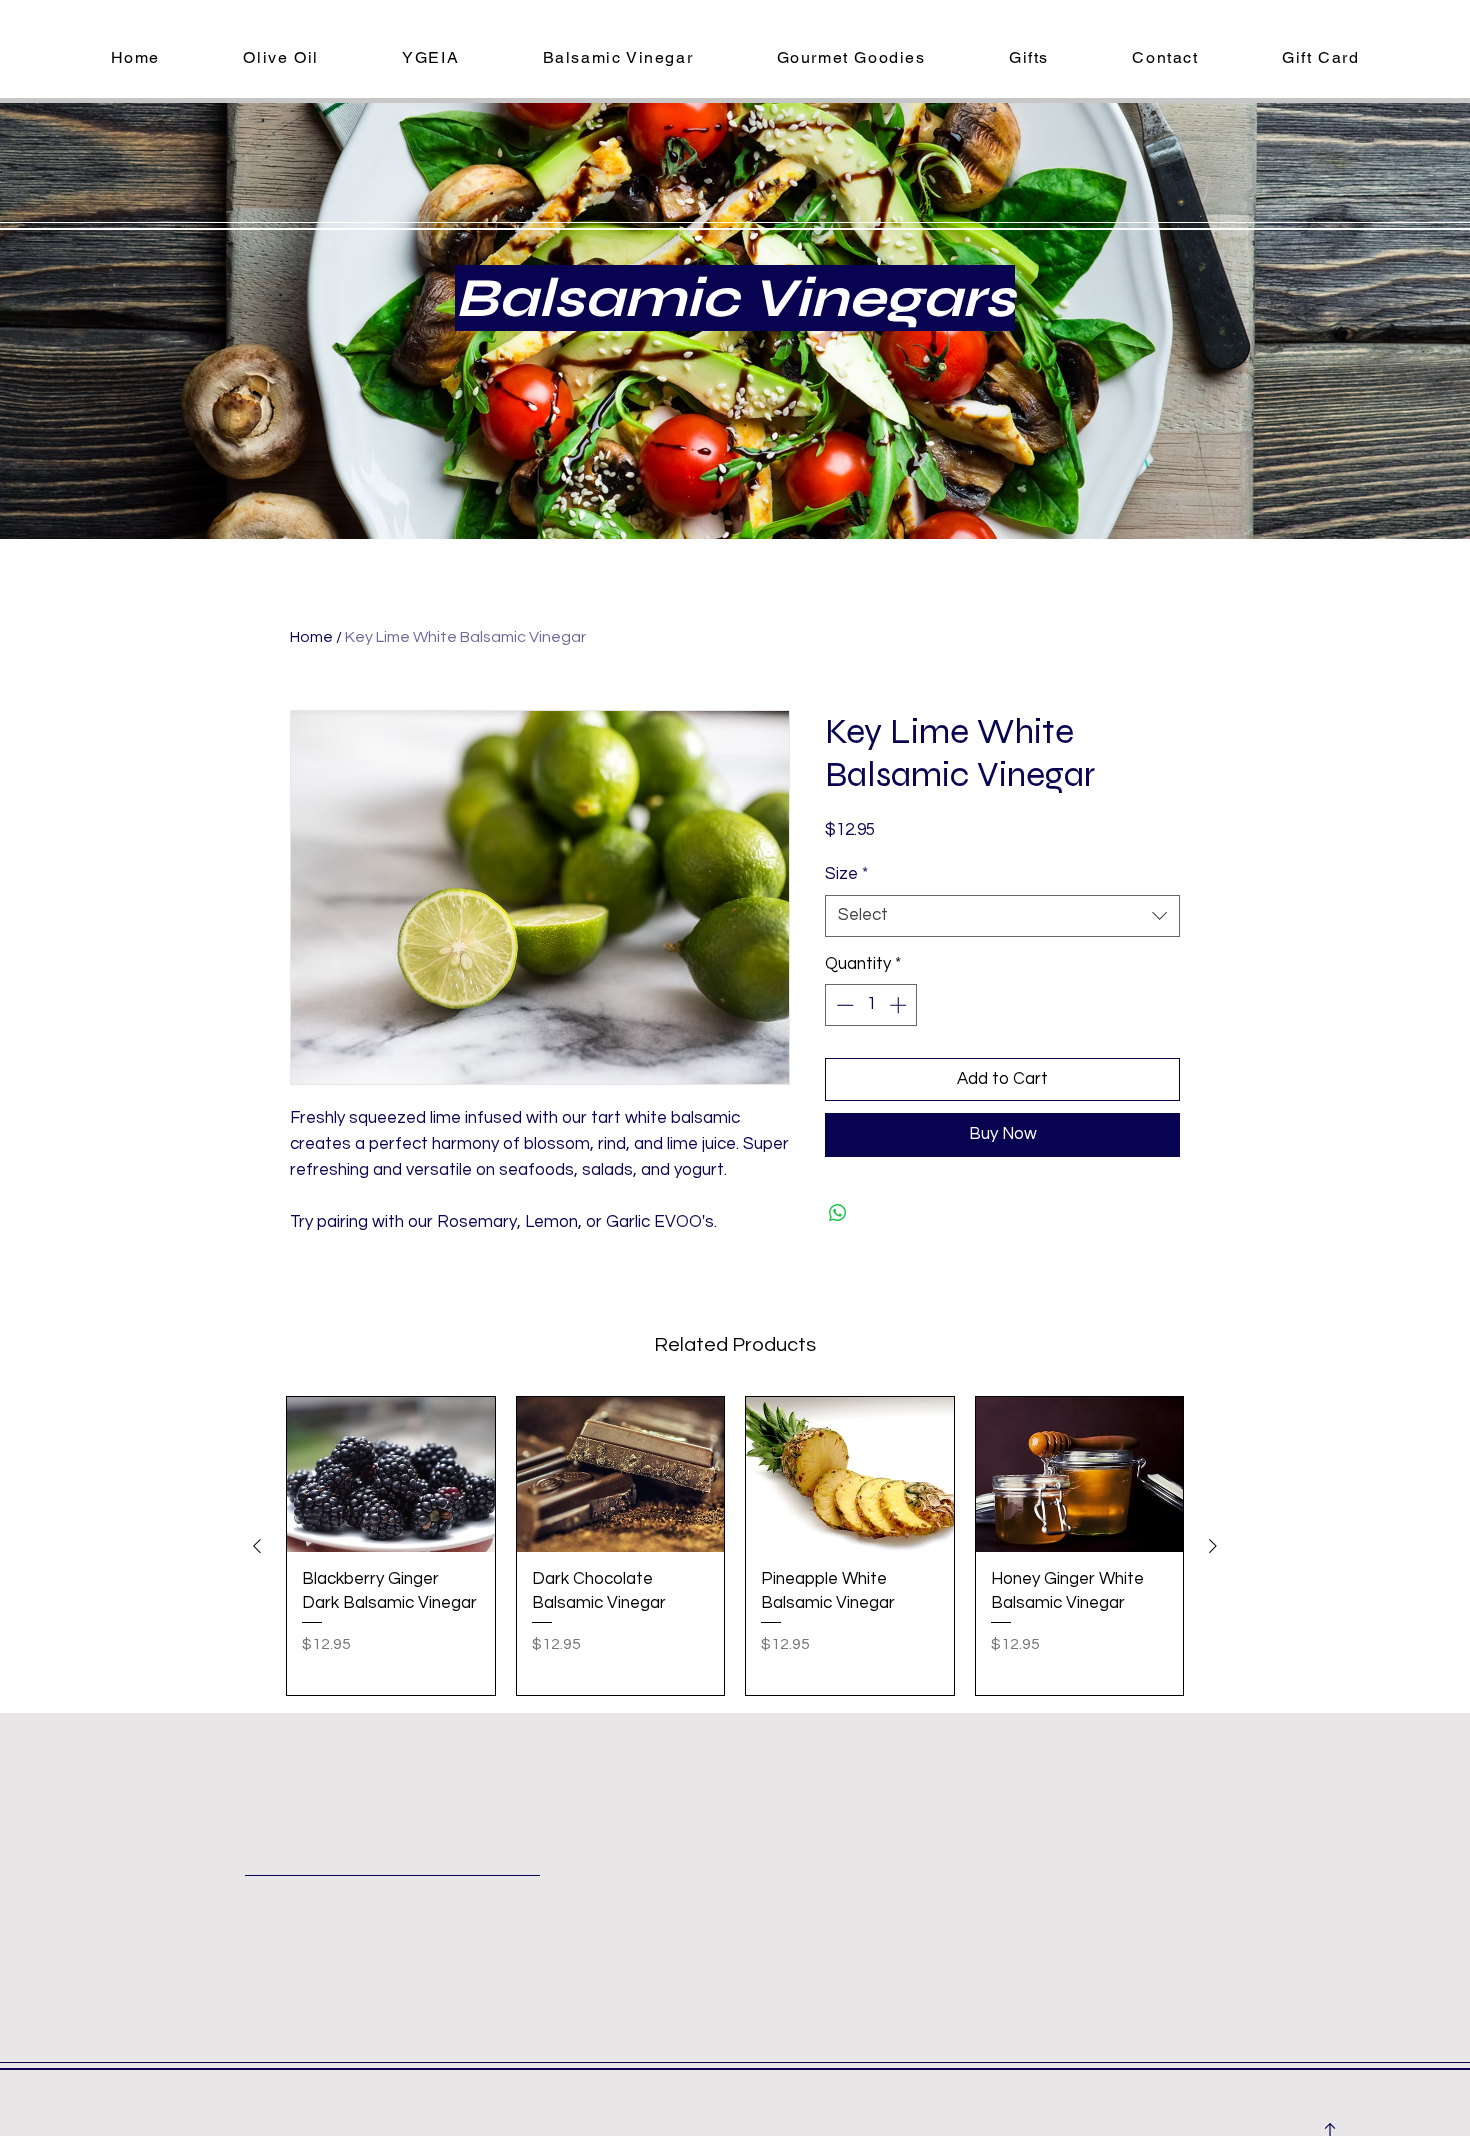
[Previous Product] (257, 1546)
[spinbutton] (871, 1005)
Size (846, 874)
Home (311, 637)
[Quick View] (391, 1475)
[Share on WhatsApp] (838, 1213)
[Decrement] (843, 1005)
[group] (735, 1546)
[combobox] (1002, 916)
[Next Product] (1213, 1546)
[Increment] (900, 1005)
